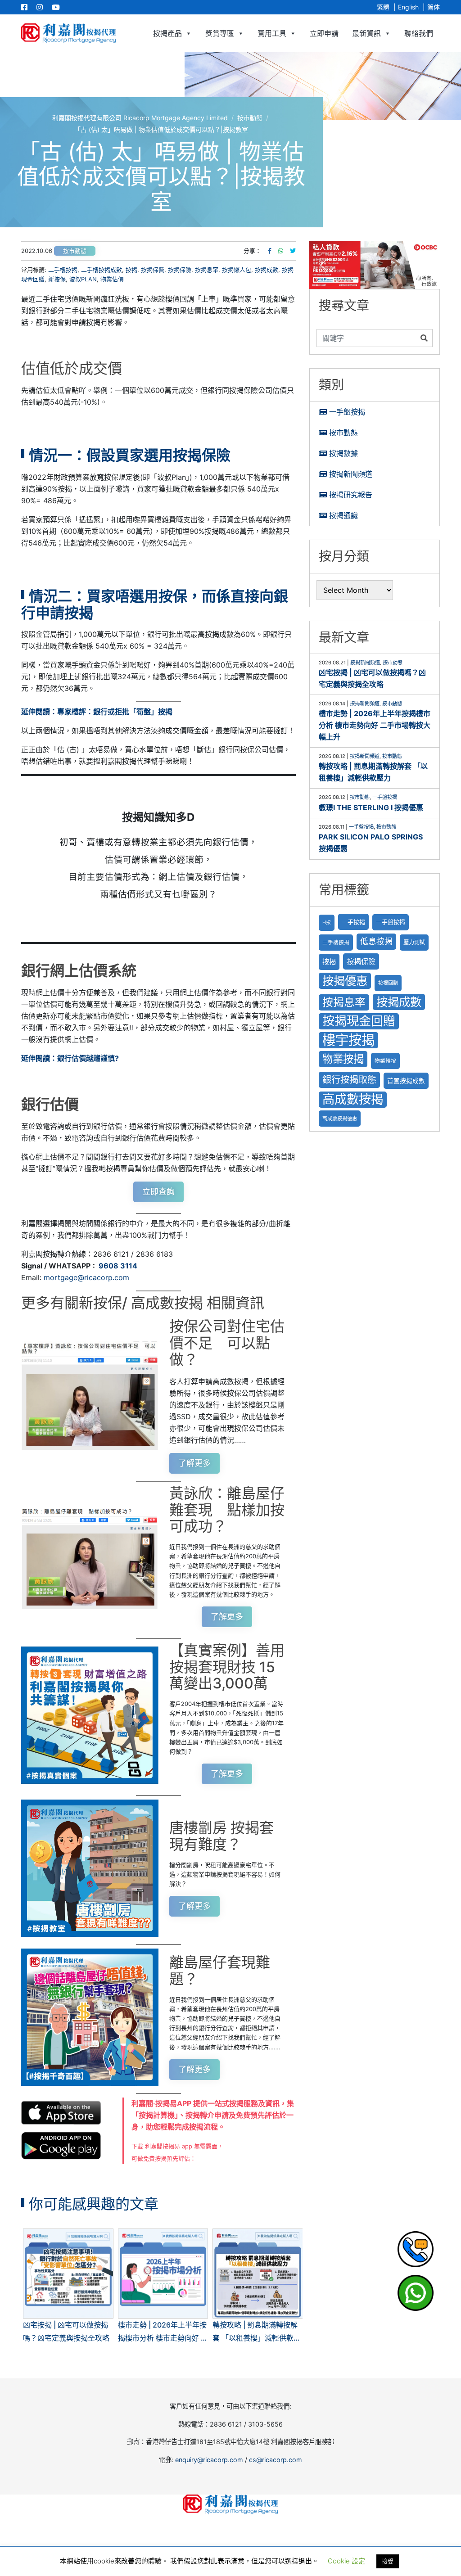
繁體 (383, 7)
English (408, 7)
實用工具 (272, 33)
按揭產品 (167, 33)
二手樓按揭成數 (102, 270)
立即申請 (324, 33)
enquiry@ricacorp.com (209, 2460)
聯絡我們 (419, 33)
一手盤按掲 (391, 922)
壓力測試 (414, 942)
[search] (366, 338)
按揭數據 (343, 453)
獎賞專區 (220, 33)
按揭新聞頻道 (351, 474)
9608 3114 (118, 1266)
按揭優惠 (345, 981)
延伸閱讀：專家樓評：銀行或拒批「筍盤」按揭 (97, 712)
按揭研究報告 (351, 495)
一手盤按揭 (347, 412)
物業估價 (112, 279)
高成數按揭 (353, 1099)
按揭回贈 (388, 983)
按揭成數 (267, 270)
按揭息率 (207, 270)
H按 (327, 923)
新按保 (57, 279)
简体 (434, 7)
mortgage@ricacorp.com (86, 1277)
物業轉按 (385, 1061)
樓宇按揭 (348, 1040)
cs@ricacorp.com (276, 2460)
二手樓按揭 (63, 270)
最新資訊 (366, 33)
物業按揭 (343, 1059)
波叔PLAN (83, 279)
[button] (375, 265)
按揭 (131, 270)
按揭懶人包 (237, 270)
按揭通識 (343, 515)
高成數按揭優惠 (340, 1119)
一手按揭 (353, 922)
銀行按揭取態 (349, 1080)
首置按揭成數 (406, 1081)
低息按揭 (376, 941)
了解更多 (194, 1463)
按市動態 (75, 251)
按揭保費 (153, 270)
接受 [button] (388, 2561)
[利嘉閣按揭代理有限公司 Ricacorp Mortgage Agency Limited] (68, 33)
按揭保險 (180, 270)
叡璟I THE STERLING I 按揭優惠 (371, 808)
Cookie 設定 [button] (346, 2561)
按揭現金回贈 (359, 1021)
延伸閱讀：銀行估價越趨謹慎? (70, 1058)
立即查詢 (158, 1192)
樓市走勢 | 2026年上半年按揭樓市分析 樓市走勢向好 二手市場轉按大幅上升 (375, 725)
